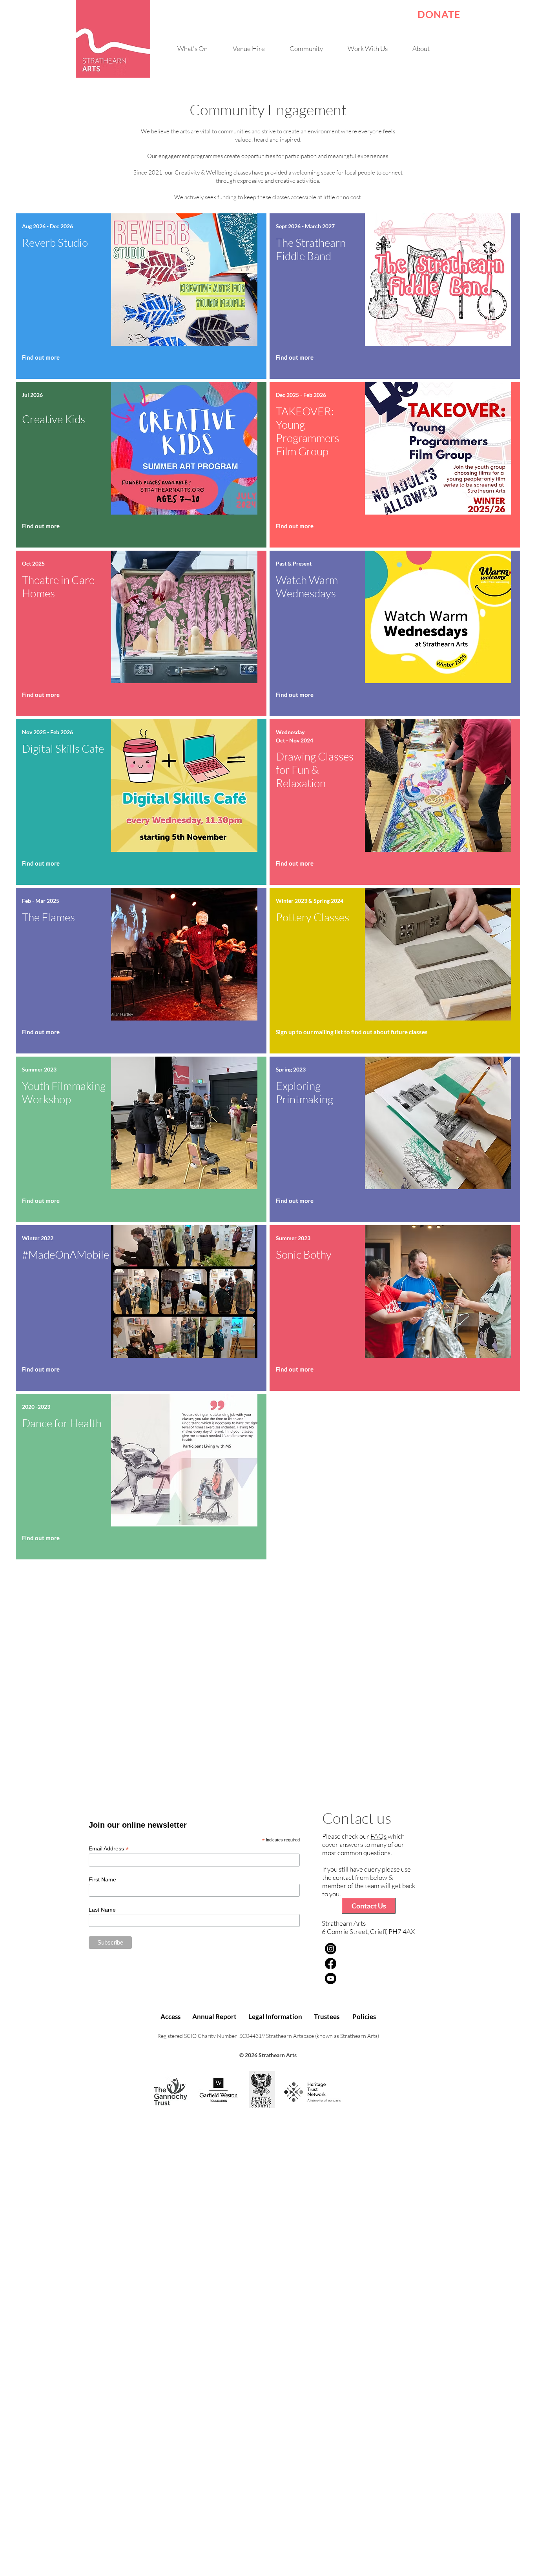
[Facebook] (331, 1964)
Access (170, 2017)
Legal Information (275, 2017)
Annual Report (214, 2017)
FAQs (378, 1836)
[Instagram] (331, 1949)
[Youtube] (331, 1978)
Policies (364, 2017)
